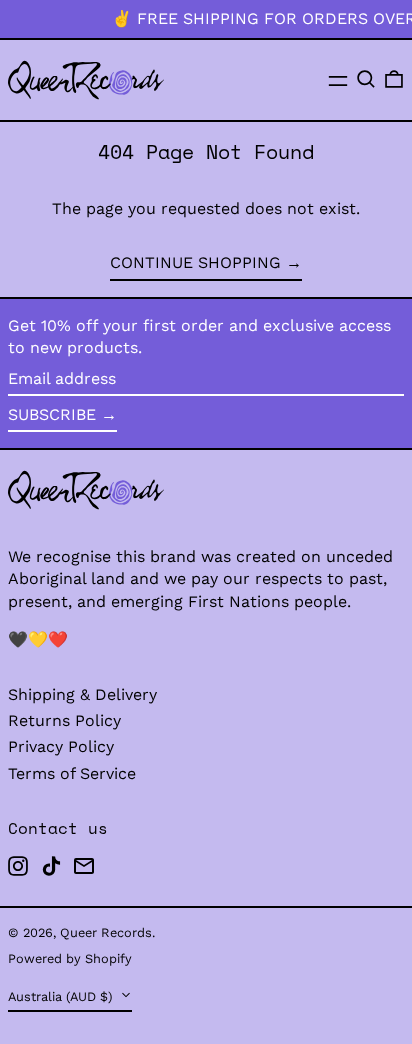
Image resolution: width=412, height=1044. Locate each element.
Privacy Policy (61, 746)
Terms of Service (72, 773)
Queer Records (106, 932)
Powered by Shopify (70, 958)
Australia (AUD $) (62, 996)
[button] (366, 79)
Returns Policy (64, 720)
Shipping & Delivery (82, 694)
